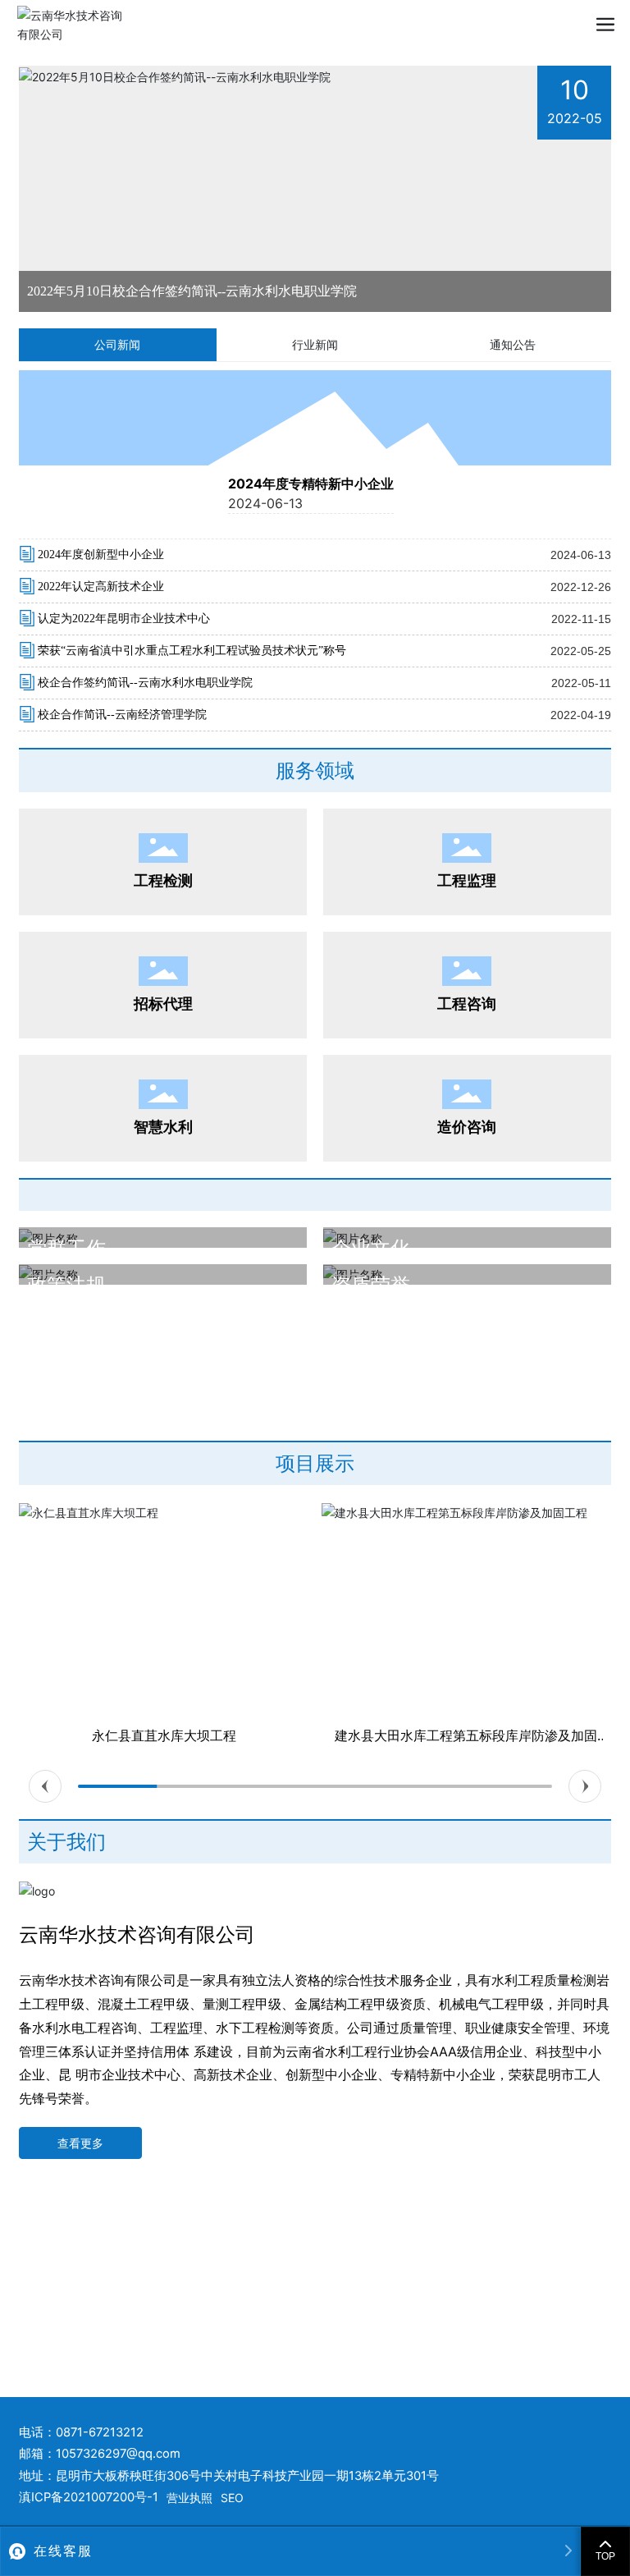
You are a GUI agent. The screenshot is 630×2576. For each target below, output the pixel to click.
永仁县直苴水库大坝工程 (164, 1735)
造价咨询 (467, 1127)
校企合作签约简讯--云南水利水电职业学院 (145, 683)
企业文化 (371, 1248)
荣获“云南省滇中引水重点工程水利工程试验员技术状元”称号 (192, 651)
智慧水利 (163, 1127)
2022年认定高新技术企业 (101, 587)
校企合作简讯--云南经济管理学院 (122, 715)
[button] (45, 1786)
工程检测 (163, 880)
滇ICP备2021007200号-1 (89, 2497)
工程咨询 (467, 1004)
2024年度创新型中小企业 (101, 555)
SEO (232, 2498)
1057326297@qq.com (118, 2454)
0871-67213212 (100, 2432)
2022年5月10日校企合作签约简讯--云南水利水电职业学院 (192, 291)
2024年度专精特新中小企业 (311, 484)
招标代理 (163, 1004)
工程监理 (467, 880)
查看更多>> (60, 1333)
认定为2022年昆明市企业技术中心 (124, 619)
